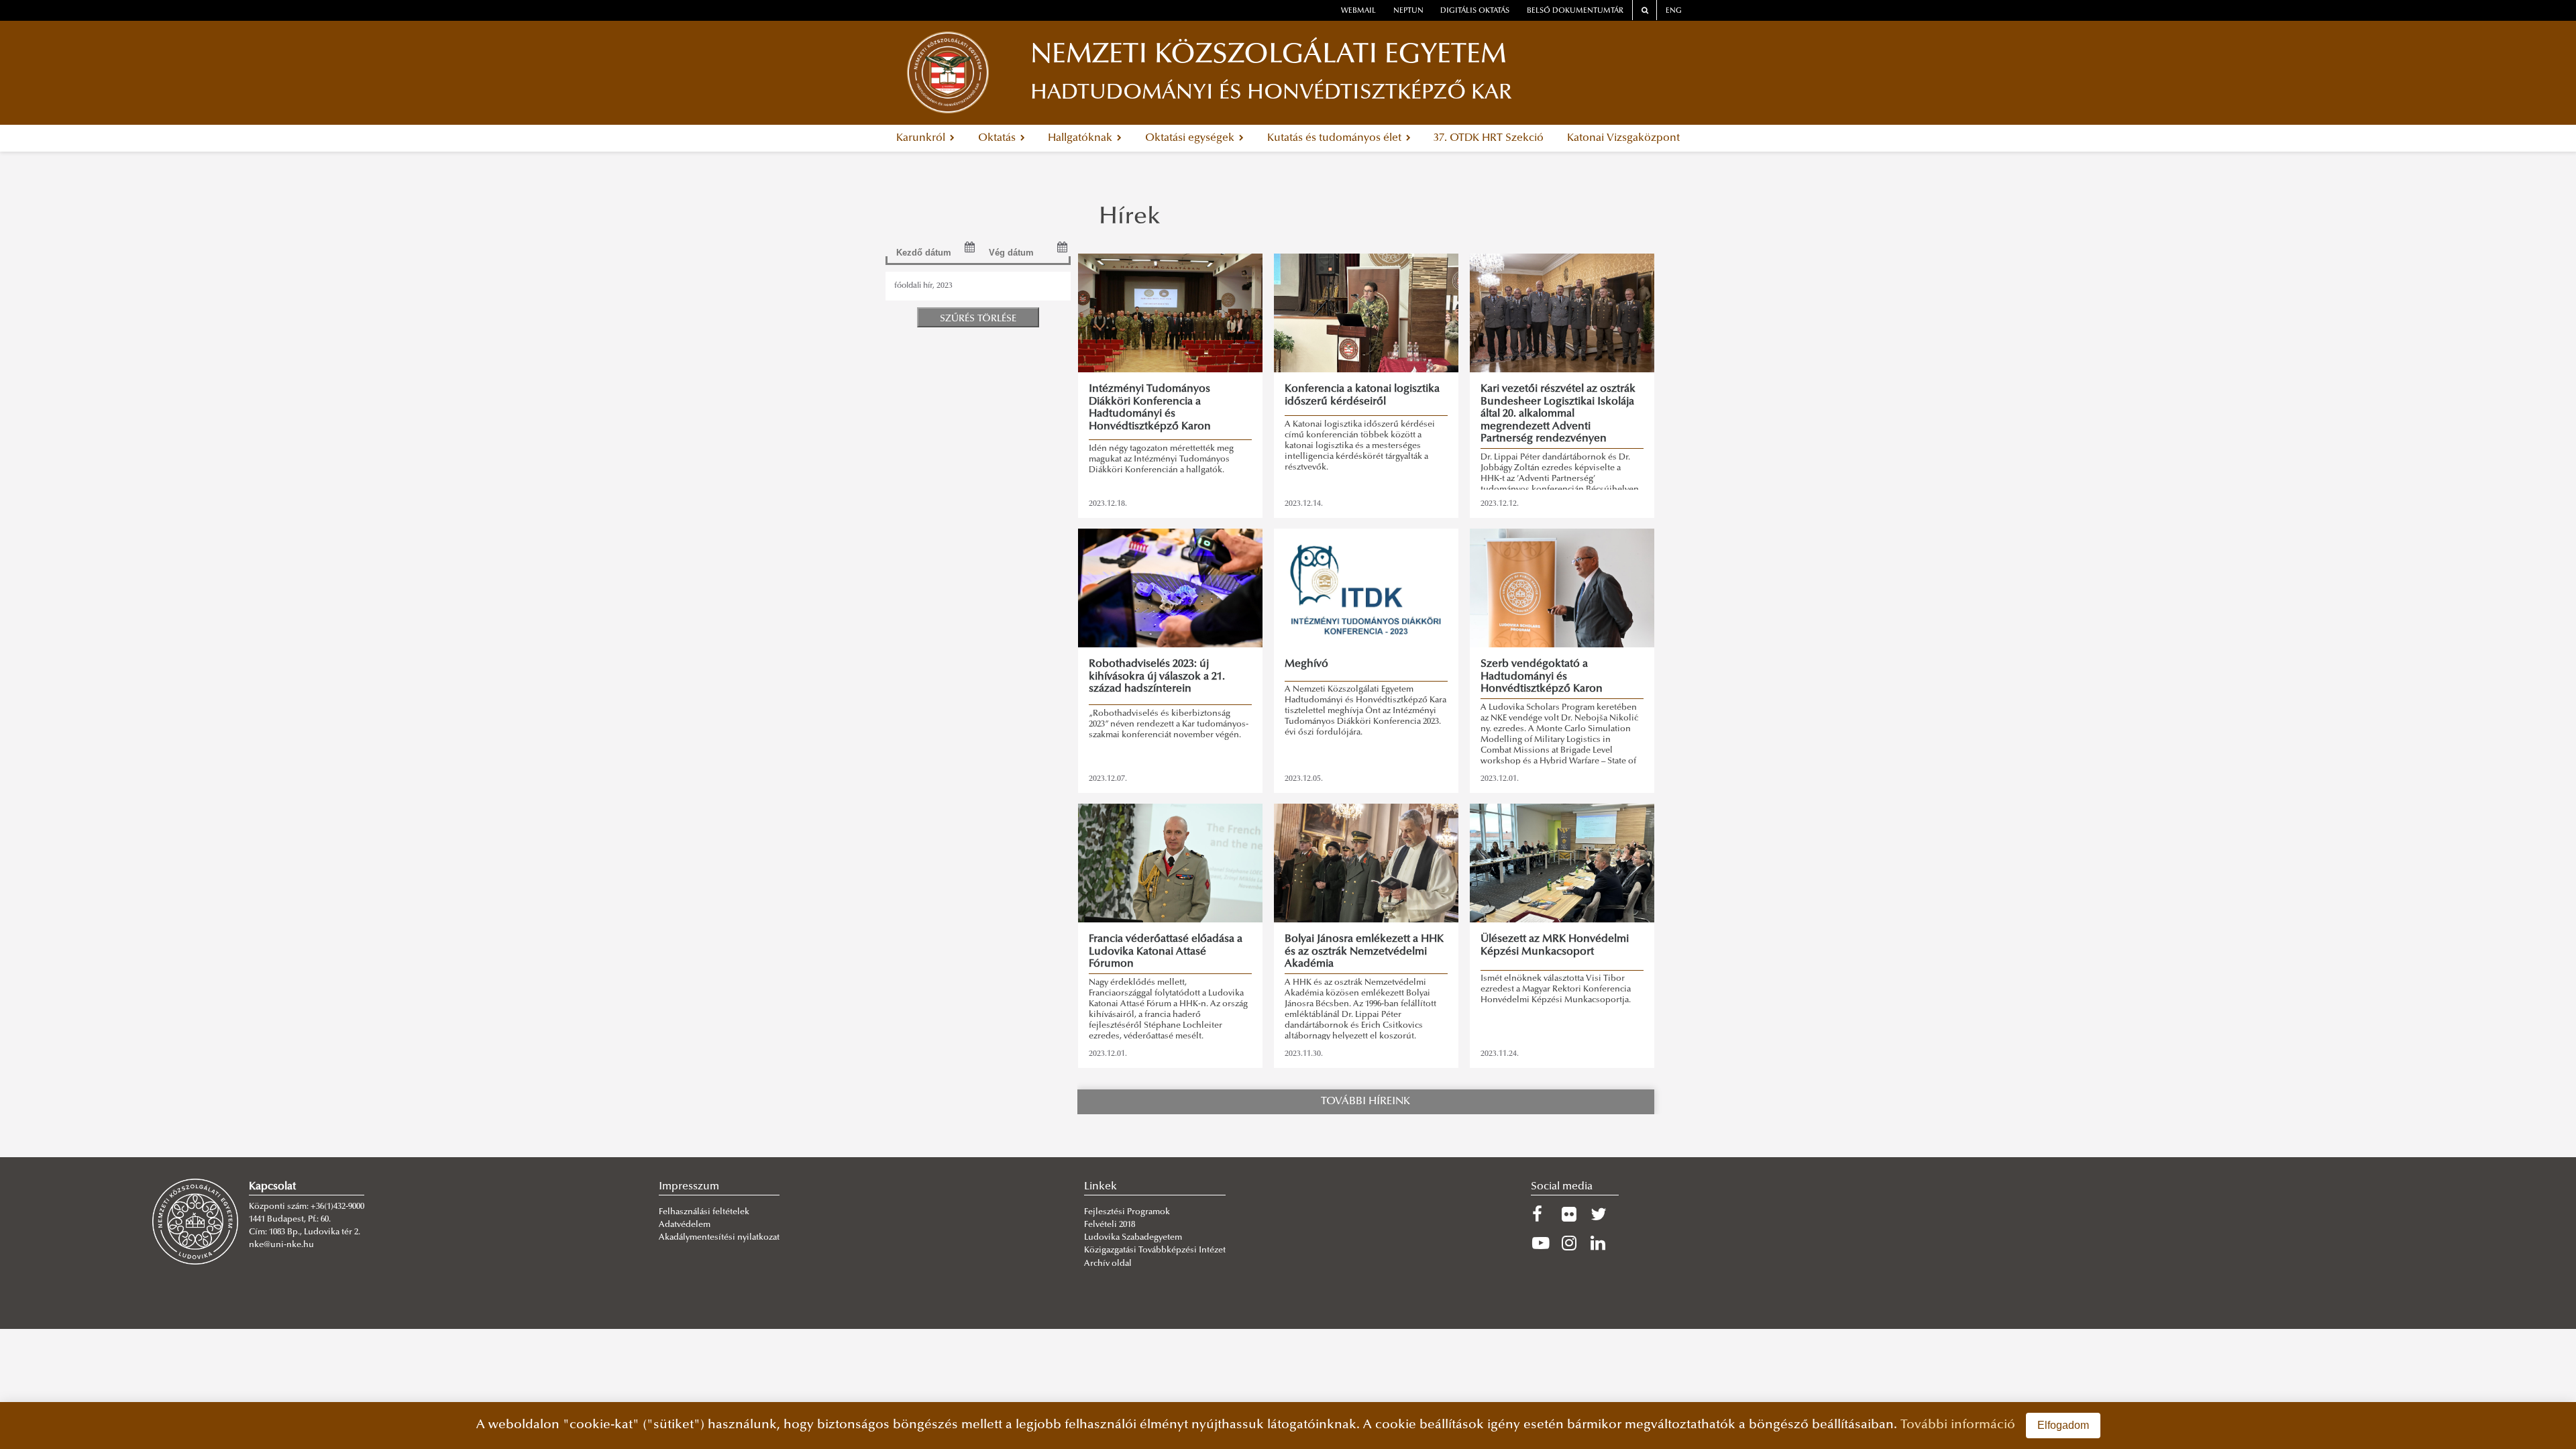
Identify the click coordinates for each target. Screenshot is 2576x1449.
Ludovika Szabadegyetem (1133, 1238)
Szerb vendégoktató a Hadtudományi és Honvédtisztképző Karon (1542, 677)
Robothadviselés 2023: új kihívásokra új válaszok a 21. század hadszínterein (1157, 677)
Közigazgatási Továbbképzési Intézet (1155, 1250)
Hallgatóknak (1081, 138)
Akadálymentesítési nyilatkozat (719, 1238)
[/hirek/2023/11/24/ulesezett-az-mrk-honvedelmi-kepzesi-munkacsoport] (1562, 863)
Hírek (1130, 218)
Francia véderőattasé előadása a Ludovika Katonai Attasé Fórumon (1166, 952)
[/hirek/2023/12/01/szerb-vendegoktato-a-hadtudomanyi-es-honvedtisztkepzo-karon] (1562, 588)
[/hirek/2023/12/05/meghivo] (1366, 588)
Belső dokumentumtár (1575, 11)
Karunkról (922, 138)
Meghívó (1306, 664)
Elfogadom (2063, 1425)
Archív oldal (1108, 1264)
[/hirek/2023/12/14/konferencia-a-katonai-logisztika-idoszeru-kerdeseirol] (1366, 313)
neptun (1408, 11)
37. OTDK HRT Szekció (1489, 138)
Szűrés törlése (978, 319)
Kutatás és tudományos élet (1336, 138)
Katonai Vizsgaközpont (1623, 138)
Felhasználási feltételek (704, 1212)
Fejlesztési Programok (1127, 1212)
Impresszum (689, 1187)
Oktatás (998, 138)
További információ (1958, 1425)
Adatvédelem (685, 1225)
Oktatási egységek (1191, 138)
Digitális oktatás (1475, 11)
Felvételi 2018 (1110, 1225)
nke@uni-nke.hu (281, 1245)
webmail (1358, 11)
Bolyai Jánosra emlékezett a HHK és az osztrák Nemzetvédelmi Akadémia (1364, 952)
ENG (1674, 11)
